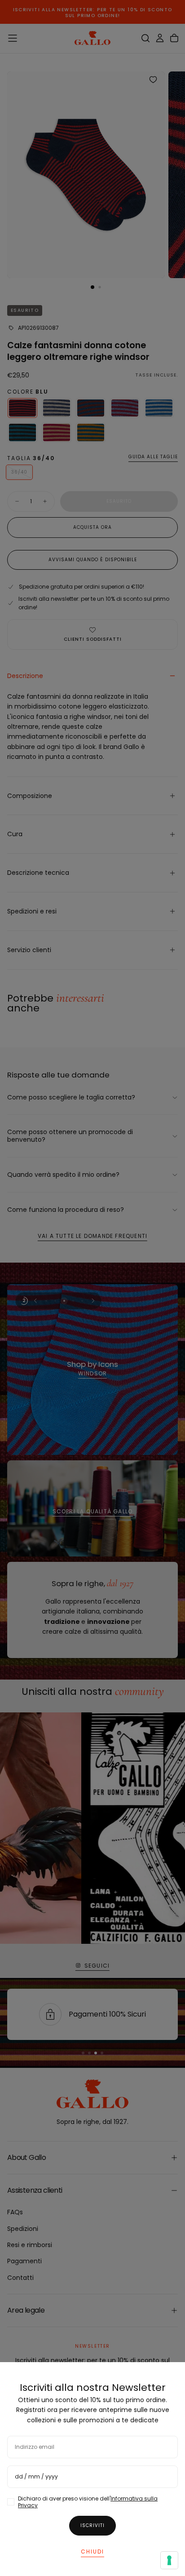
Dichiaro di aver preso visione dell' (88, 2502)
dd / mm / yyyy (36, 2476)
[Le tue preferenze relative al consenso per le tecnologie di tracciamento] (169, 2560)
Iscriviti (92, 2525)
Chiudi (92, 2552)
